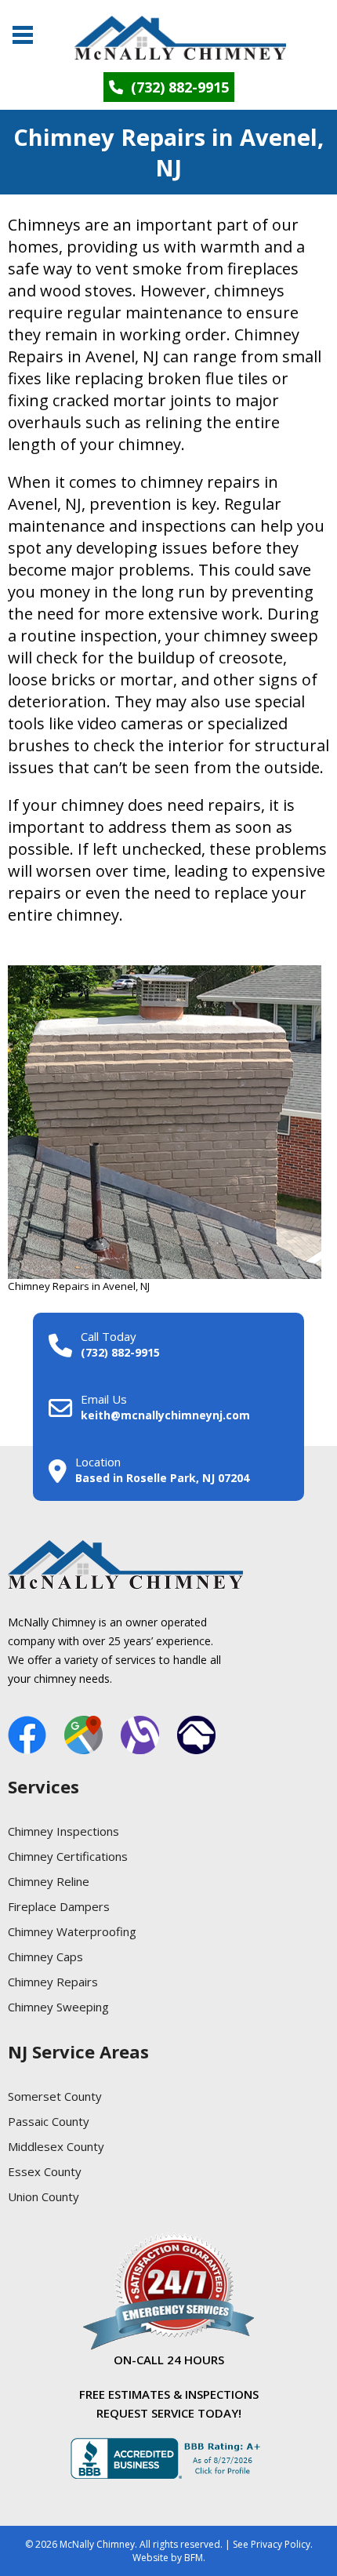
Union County (43, 2196)
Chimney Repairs (53, 1982)
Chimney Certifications (68, 1856)
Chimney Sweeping (58, 2007)
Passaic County (49, 2121)
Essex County (45, 2171)
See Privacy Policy (272, 2544)
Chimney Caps (45, 1957)
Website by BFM (168, 2558)
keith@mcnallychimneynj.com (165, 1415)
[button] (22, 29)
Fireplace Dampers (59, 1906)
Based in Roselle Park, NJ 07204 (162, 1478)
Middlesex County (56, 2146)
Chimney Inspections (63, 1831)
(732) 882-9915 (178, 87)
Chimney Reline (49, 1881)
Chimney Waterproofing (72, 1931)
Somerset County (55, 2096)
